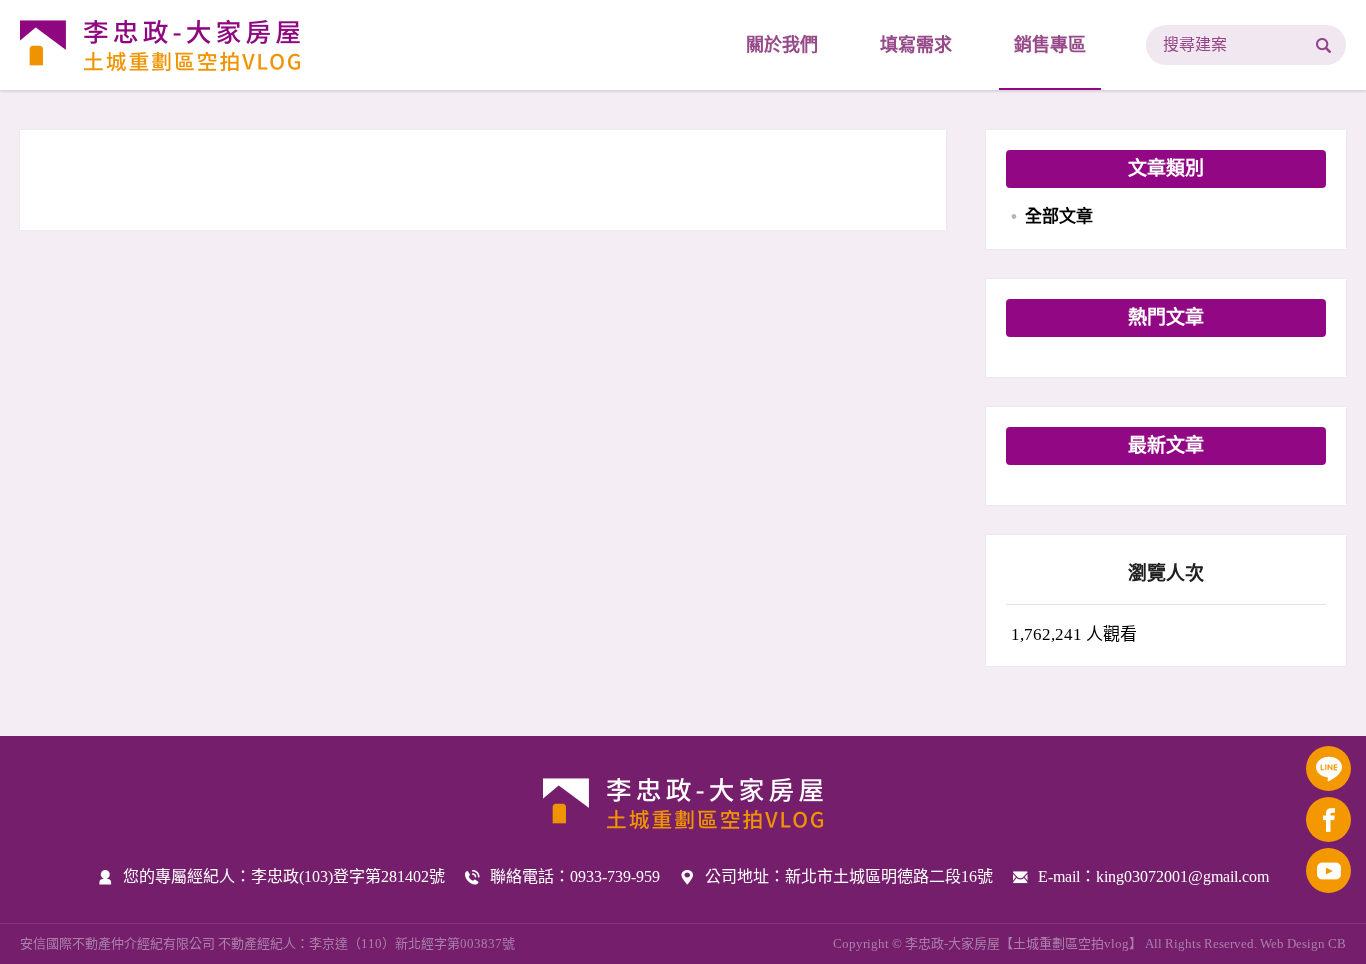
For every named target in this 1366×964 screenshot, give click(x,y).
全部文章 (1059, 216)
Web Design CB (1303, 943)
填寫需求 (916, 45)
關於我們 (782, 45)
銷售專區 (1050, 45)
